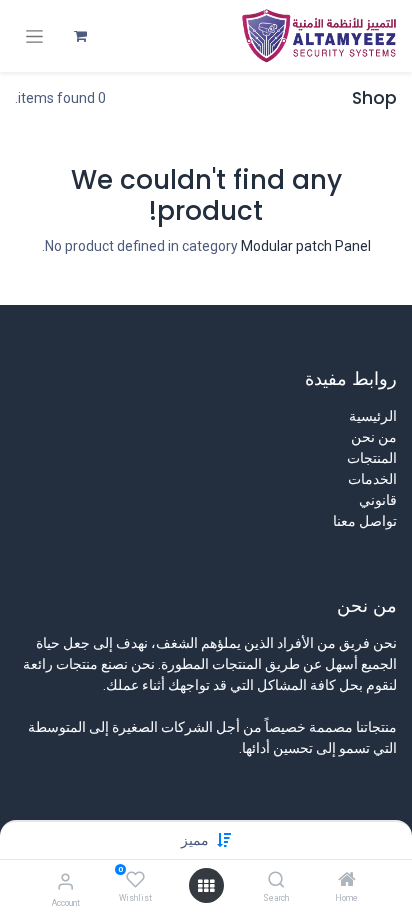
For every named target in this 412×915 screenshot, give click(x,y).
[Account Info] (65, 881)
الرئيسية (373, 416)
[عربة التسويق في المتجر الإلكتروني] (80, 36)
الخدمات (372, 479)
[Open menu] (206, 886)
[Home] (347, 881)
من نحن (374, 437)
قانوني (378, 500)
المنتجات (372, 458)
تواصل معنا (365, 521)
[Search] (276, 881)
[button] (195, 840)
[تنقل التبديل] (34, 36)
